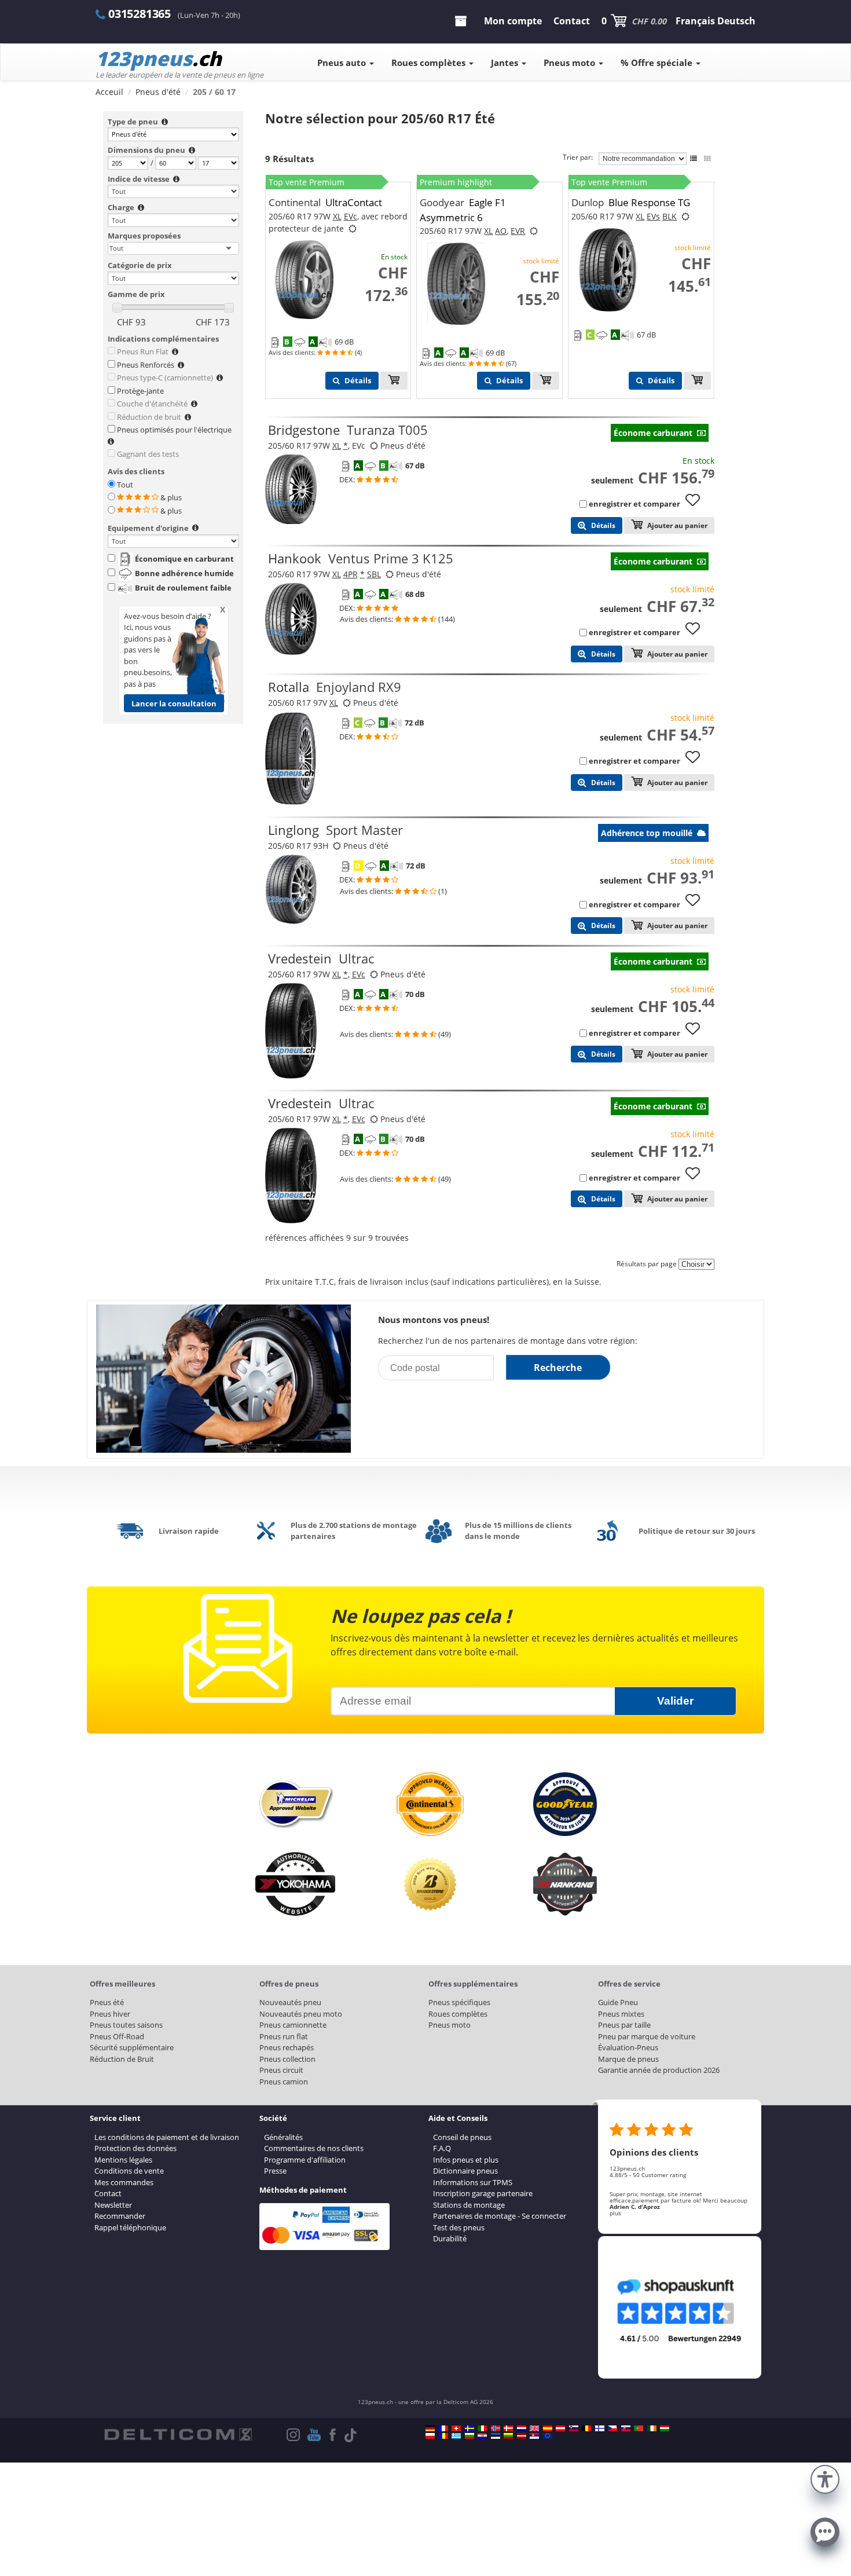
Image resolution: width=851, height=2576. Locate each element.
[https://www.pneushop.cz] (612, 2428)
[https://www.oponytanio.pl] (430, 2436)
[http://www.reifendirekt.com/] (548, 2436)
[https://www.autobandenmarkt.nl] (522, 2428)
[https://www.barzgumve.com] (469, 2436)
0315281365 (140, 14)
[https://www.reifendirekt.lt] (508, 2436)
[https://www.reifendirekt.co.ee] (496, 2436)
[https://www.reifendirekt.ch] (456, 2428)
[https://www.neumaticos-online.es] (548, 2428)
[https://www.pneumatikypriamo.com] (626, 2428)
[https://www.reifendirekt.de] (430, 2428)
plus (615, 2213)
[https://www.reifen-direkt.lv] (522, 2436)
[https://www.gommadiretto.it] (482, 2428)
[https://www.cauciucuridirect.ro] (443, 2436)
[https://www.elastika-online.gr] (456, 2436)
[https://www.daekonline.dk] (508, 2428)
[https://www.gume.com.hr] (482, 2436)
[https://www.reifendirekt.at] (560, 2428)
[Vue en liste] (694, 159)
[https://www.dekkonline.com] (496, 2428)
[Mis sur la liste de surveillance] (697, 505)
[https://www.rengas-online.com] (600, 2428)
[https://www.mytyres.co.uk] (534, 2428)
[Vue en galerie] (707, 159)
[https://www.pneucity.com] (639, 2428)
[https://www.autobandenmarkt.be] (586, 2428)
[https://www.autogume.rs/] (534, 2436)
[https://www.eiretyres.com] (652, 2428)
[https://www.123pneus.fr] (443, 2428)
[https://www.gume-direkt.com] (574, 2428)
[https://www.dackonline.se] (469, 2428)
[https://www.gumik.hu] (665, 2428)
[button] (825, 2478)
